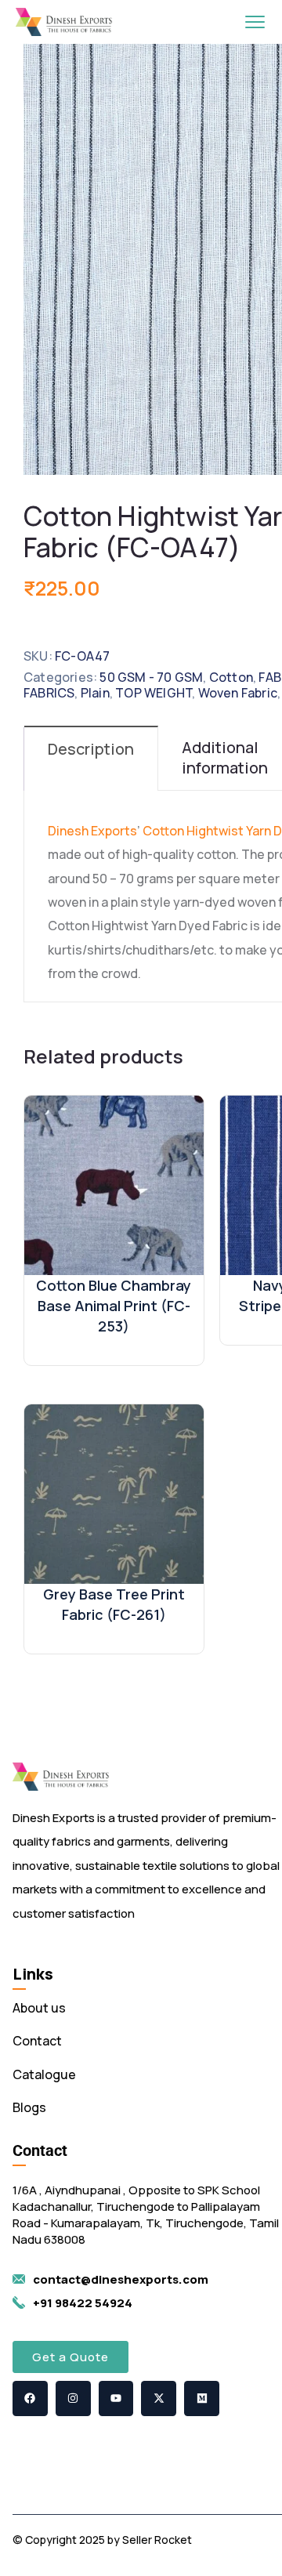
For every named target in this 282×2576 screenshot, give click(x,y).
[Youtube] (116, 2398)
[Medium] (202, 2398)
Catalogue (44, 2074)
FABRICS (49, 693)
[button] (70, 2357)
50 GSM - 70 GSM (151, 677)
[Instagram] (73, 2398)
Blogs (29, 2107)
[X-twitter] (159, 2398)
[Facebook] (30, 2398)
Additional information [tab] (225, 757)
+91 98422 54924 (83, 2303)
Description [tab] (91, 749)
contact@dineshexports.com (121, 2279)
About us (39, 2008)
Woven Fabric (238, 693)
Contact (37, 2041)
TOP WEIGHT (154, 693)
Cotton (231, 677)
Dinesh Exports (92, 831)
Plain (95, 693)
